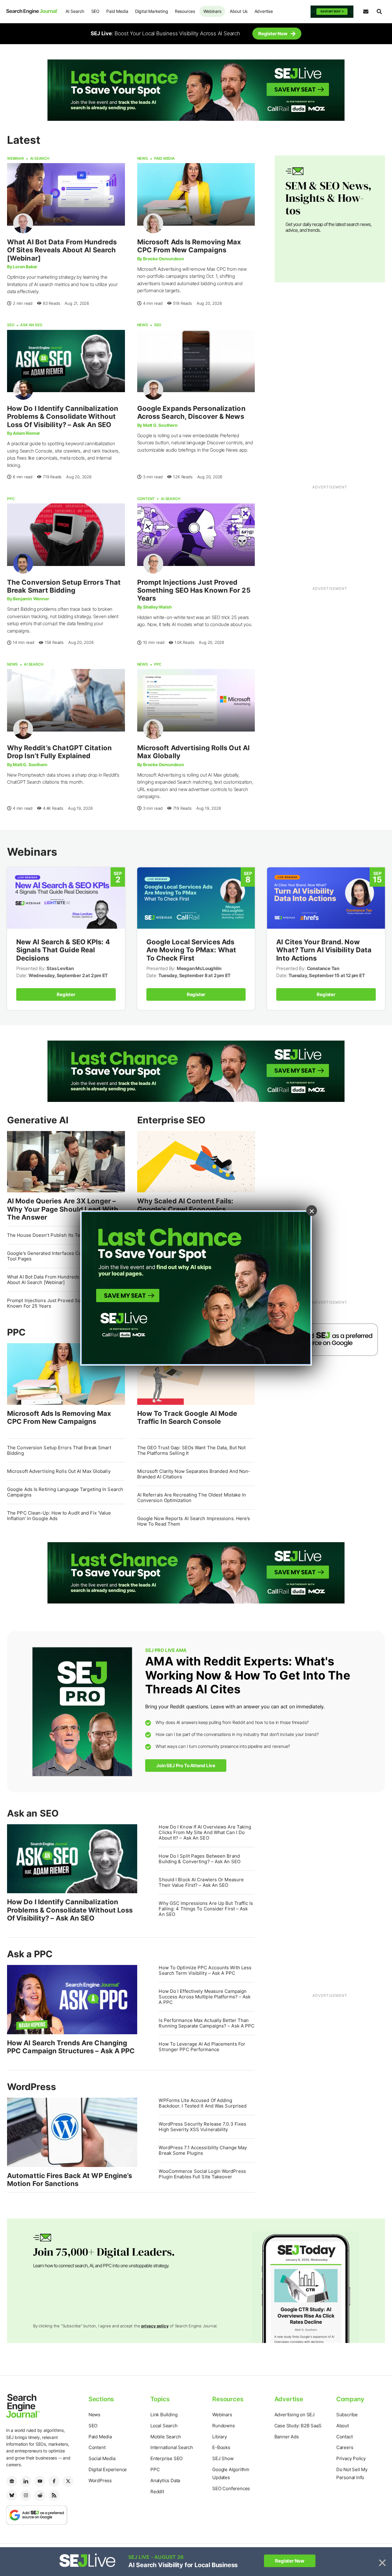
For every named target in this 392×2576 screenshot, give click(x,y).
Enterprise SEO (171, 1120)
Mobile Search (166, 2437)
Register (66, 994)
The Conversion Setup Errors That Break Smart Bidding (64, 586)
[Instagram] (26, 2495)
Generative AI (38, 1120)
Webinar (15, 158)
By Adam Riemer (24, 433)
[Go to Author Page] (23, 223)
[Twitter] (68, 2481)
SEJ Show (223, 2458)
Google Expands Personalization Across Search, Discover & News (191, 412)
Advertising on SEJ (294, 2415)
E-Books (221, 2447)
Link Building (164, 2415)
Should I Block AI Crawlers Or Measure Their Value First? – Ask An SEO (201, 1882)
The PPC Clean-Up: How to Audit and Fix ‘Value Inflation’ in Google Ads (59, 1516)
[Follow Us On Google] (326, 1339)
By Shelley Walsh (155, 607)
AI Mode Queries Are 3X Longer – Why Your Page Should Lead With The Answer (63, 1209)
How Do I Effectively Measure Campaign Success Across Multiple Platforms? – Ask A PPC (205, 1997)
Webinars (212, 11)
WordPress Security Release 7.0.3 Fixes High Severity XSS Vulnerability (202, 2127)
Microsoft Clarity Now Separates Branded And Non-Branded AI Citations (194, 1474)
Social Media (102, 2458)
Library (220, 2437)
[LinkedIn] (26, 2481)
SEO (95, 11)
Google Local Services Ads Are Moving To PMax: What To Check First (191, 950)
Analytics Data (165, 2480)
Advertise (264, 11)
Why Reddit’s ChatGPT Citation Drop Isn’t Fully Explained (59, 752)
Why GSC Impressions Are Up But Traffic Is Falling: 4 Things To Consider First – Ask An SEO (206, 1909)
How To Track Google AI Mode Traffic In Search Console (187, 1417)
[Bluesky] (12, 2495)
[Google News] (12, 2481)
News (143, 158)
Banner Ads (287, 2437)
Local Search (164, 2426)
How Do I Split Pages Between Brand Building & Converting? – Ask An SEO (200, 1859)
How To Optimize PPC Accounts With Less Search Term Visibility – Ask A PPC (205, 1970)
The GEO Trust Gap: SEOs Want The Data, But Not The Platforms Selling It (192, 1450)
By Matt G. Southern (157, 425)
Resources (185, 11)
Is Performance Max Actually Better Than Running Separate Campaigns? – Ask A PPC (207, 2023)
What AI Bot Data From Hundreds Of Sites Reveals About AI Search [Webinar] (62, 250)
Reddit (157, 2492)
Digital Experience (108, 2469)
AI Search (75, 11)
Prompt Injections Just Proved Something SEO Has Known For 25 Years (194, 590)
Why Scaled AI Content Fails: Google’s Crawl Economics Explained (185, 1209)
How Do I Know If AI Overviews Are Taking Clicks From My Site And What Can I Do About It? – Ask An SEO (205, 1832)
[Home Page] (32, 11)
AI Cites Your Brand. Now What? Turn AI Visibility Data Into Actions (324, 950)
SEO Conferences (231, 2488)
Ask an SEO (31, 325)
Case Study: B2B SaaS (298, 2426)
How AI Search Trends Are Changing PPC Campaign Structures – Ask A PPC (71, 2047)
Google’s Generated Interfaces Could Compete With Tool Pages (64, 1256)
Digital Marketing (152, 11)
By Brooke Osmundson (161, 259)
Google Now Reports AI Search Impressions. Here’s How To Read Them (194, 1521)
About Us (239, 11)
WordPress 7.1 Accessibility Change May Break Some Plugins (203, 2150)
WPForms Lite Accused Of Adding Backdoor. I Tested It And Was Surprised (203, 2103)
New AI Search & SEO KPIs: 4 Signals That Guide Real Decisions (63, 950)
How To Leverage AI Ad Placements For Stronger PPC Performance (202, 2047)
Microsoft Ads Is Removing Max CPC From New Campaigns (189, 246)
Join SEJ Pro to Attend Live (186, 1766)
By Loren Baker (22, 267)
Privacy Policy (351, 2458)
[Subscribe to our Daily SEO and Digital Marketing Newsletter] (366, 12)
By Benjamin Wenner (28, 599)
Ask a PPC (30, 1954)
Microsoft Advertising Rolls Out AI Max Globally (59, 1471)
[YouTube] (40, 2481)
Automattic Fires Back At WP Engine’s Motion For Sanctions (70, 2180)
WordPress (32, 2087)
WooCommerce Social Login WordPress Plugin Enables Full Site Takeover (202, 2174)
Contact (345, 2437)
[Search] (379, 12)
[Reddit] (40, 2495)
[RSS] (54, 2495)
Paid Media (117, 11)
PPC (11, 499)
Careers (345, 2447)
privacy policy (155, 2326)
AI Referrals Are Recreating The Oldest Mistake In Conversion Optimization (192, 1498)
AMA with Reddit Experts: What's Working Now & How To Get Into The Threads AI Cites (248, 1675)
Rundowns (223, 2426)
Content (146, 499)
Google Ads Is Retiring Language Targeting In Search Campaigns (65, 1492)
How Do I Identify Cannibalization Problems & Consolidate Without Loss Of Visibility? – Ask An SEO (63, 417)
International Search (172, 2447)
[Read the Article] (66, 194)
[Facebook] (54, 2481)
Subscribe (347, 2415)
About (343, 2426)
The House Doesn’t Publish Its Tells (46, 1235)
